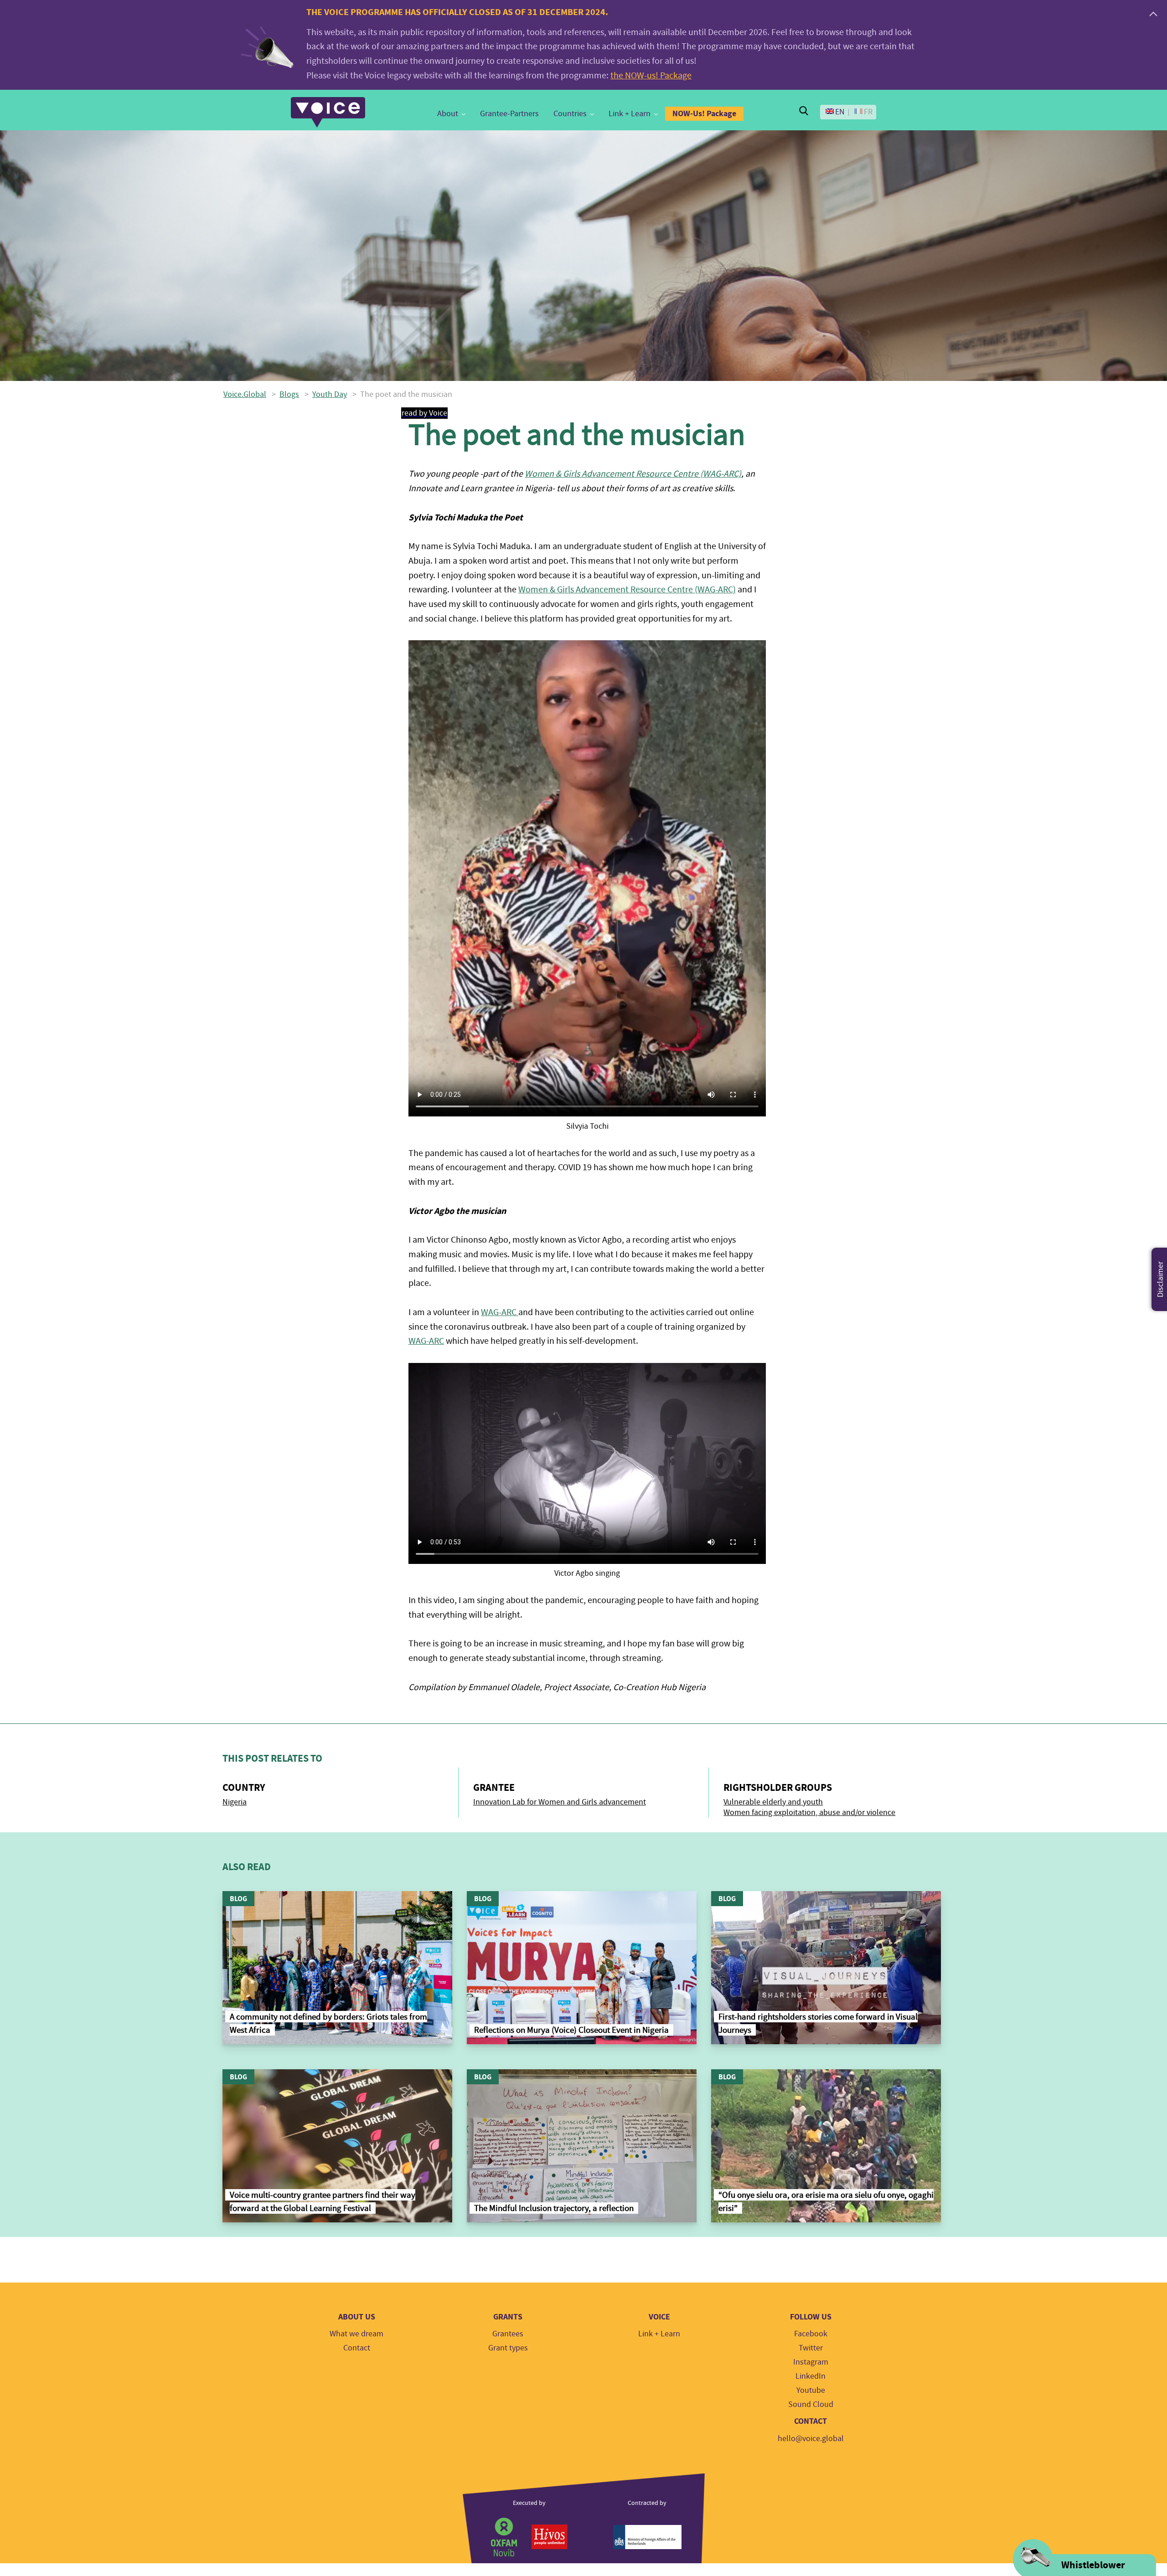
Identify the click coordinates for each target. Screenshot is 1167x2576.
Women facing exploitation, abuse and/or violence (809, 1812)
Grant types (508, 2348)
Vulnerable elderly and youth (773, 1802)
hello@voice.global (811, 2439)
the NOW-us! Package (651, 75)
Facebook (811, 2334)
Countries (570, 114)
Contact (357, 2348)
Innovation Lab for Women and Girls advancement (560, 1802)
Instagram (811, 2362)
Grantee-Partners (509, 114)
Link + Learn (630, 114)
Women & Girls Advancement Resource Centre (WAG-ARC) (633, 474)
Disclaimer (1160, 1279)
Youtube (811, 2390)
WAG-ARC (500, 1312)
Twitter (811, 2348)
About (448, 114)
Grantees (508, 2334)
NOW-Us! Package (704, 113)
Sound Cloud (811, 2404)
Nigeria (235, 1802)
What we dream (356, 2334)
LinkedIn (811, 2376)
